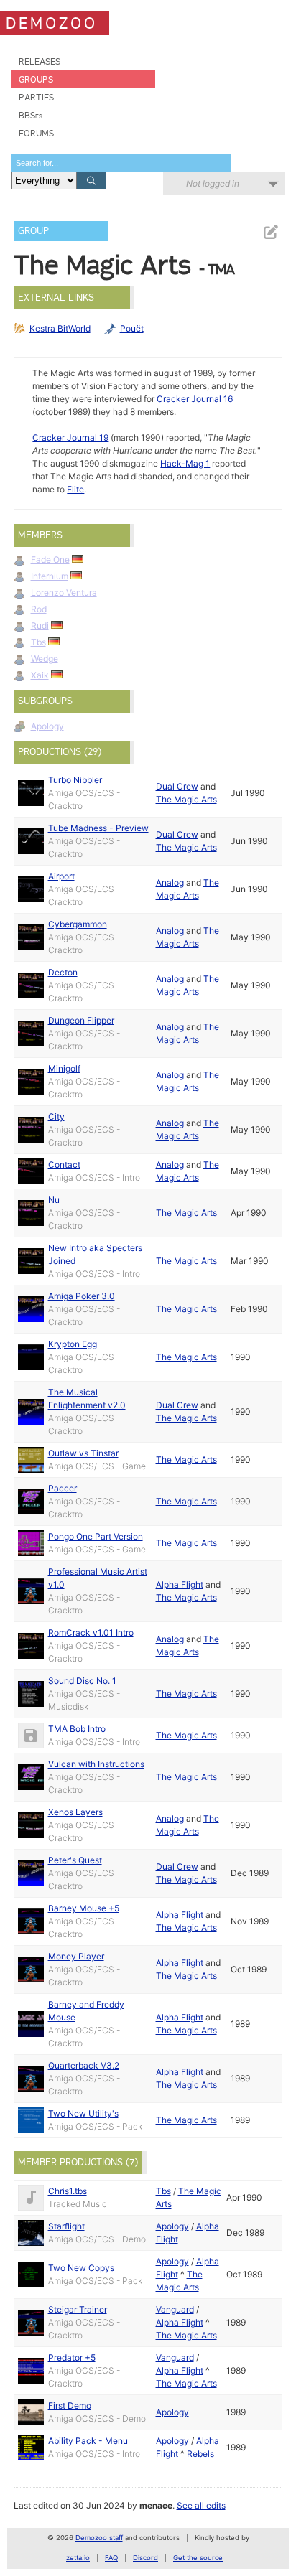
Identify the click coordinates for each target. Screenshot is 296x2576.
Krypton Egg (73, 1344)
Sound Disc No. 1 (82, 1681)
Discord (145, 2558)
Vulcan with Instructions (96, 1764)
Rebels (200, 2454)
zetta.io (78, 2558)
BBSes (31, 115)
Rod (39, 609)
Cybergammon (78, 924)
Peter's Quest (75, 1860)
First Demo (70, 2406)
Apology (47, 726)
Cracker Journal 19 (70, 437)
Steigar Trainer (78, 2309)
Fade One (50, 559)
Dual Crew (177, 786)
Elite (75, 489)
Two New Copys (81, 2268)
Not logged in (213, 183)
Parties (36, 97)
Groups (36, 79)
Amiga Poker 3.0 (82, 1296)
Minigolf (64, 1068)
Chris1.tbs (68, 2191)
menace (156, 2505)
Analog (170, 882)
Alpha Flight (180, 1584)
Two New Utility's (83, 2113)
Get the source (198, 2558)
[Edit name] (270, 232)
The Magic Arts (186, 799)
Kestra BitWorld (60, 328)
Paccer (63, 1488)
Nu (54, 1200)
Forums (36, 133)
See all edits (201, 2505)
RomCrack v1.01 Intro (91, 1633)
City (56, 1116)
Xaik (40, 675)
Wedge (45, 659)
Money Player (76, 1956)
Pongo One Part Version (96, 1536)
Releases (40, 61)
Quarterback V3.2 (84, 2065)
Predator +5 (72, 2357)
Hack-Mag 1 (185, 463)
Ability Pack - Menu (88, 2441)
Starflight (66, 2226)
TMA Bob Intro (77, 1729)
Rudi (40, 626)
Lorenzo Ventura (64, 593)
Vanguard (175, 2309)
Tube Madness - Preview (98, 828)
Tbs (38, 642)
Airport (61, 876)
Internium (50, 576)
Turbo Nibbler (75, 780)
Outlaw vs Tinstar (83, 1453)
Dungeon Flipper (81, 1020)
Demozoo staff (99, 2538)
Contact (64, 1165)
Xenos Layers (75, 1812)
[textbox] (121, 163)
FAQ (111, 2558)
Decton (63, 972)
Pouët (132, 328)
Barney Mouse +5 (84, 1908)
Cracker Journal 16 (195, 399)
